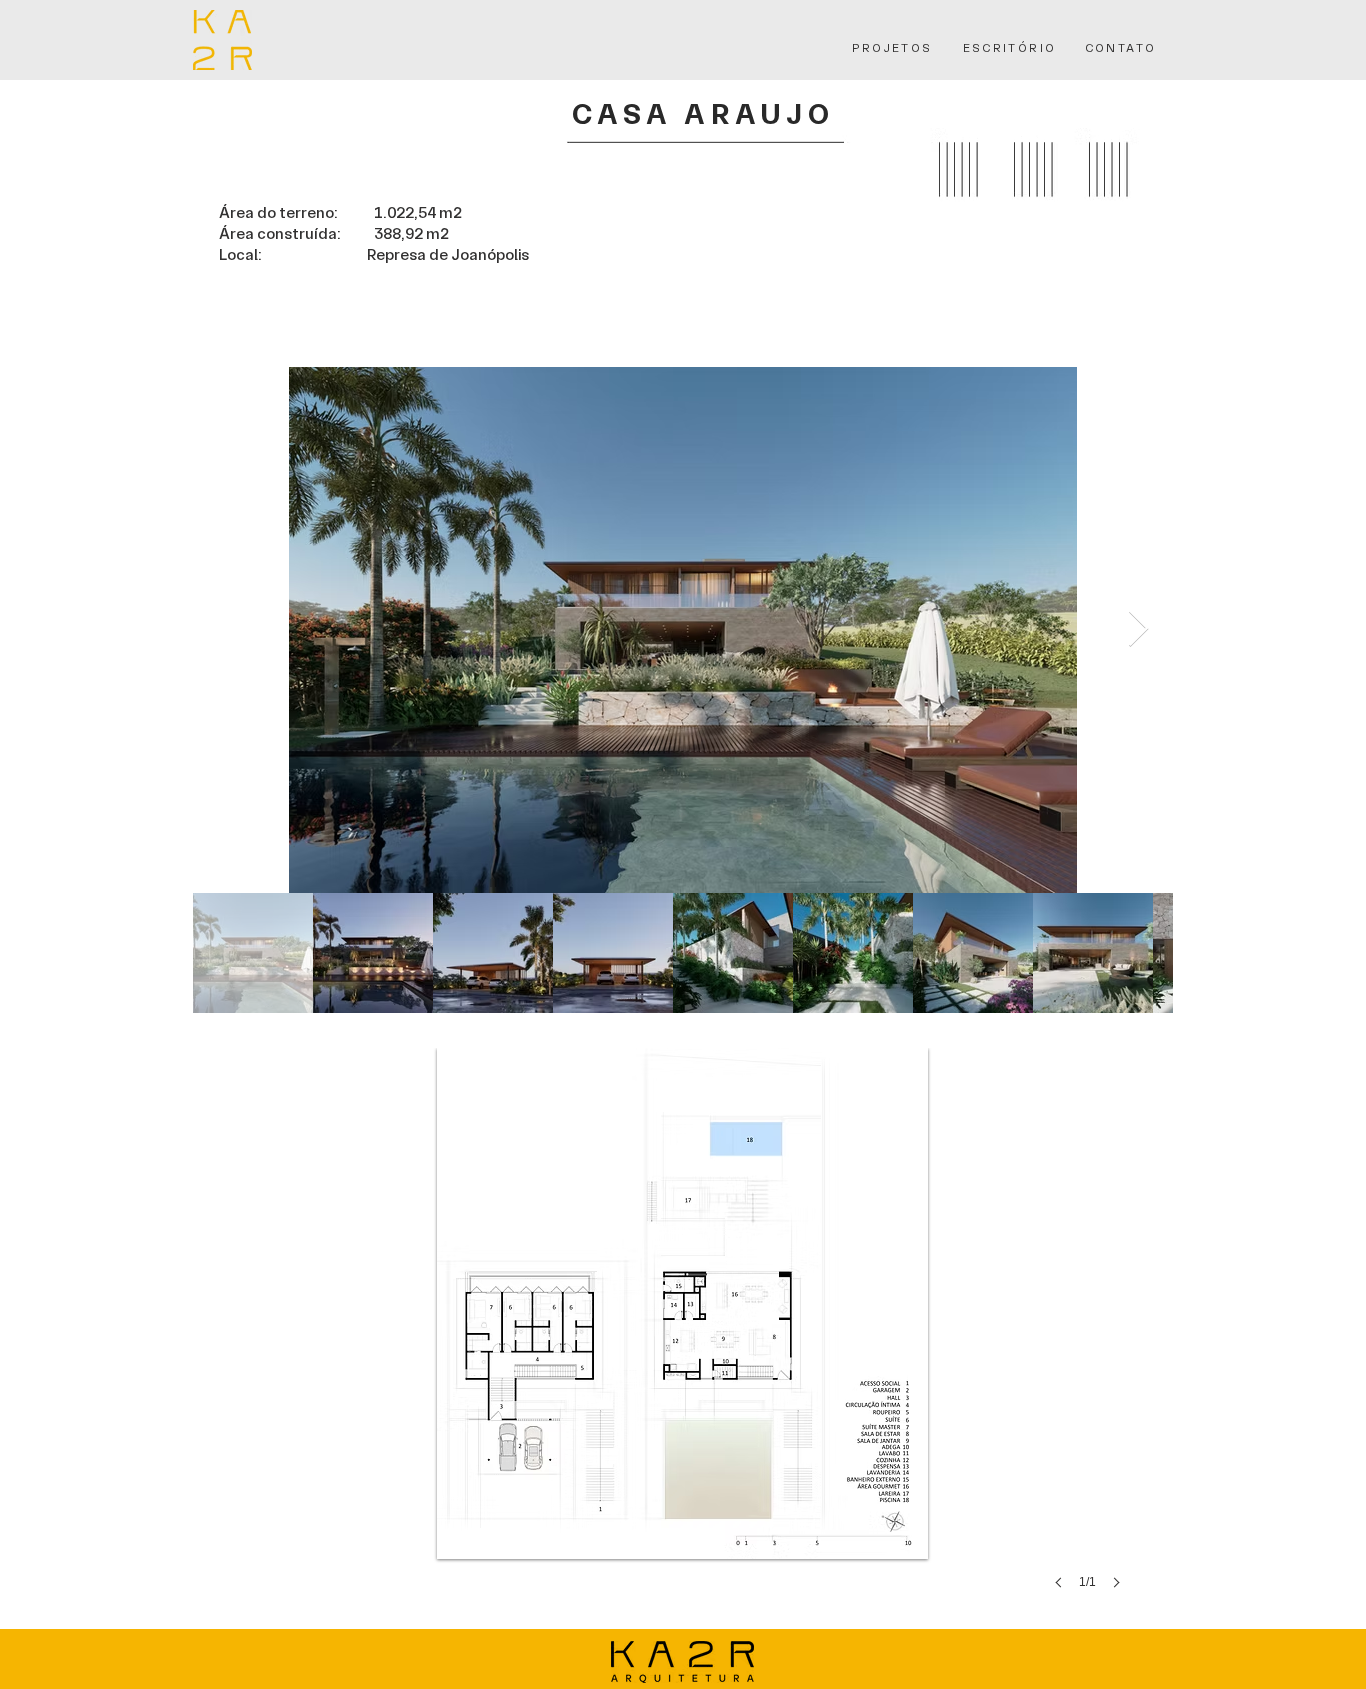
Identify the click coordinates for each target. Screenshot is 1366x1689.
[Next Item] (1138, 629)
